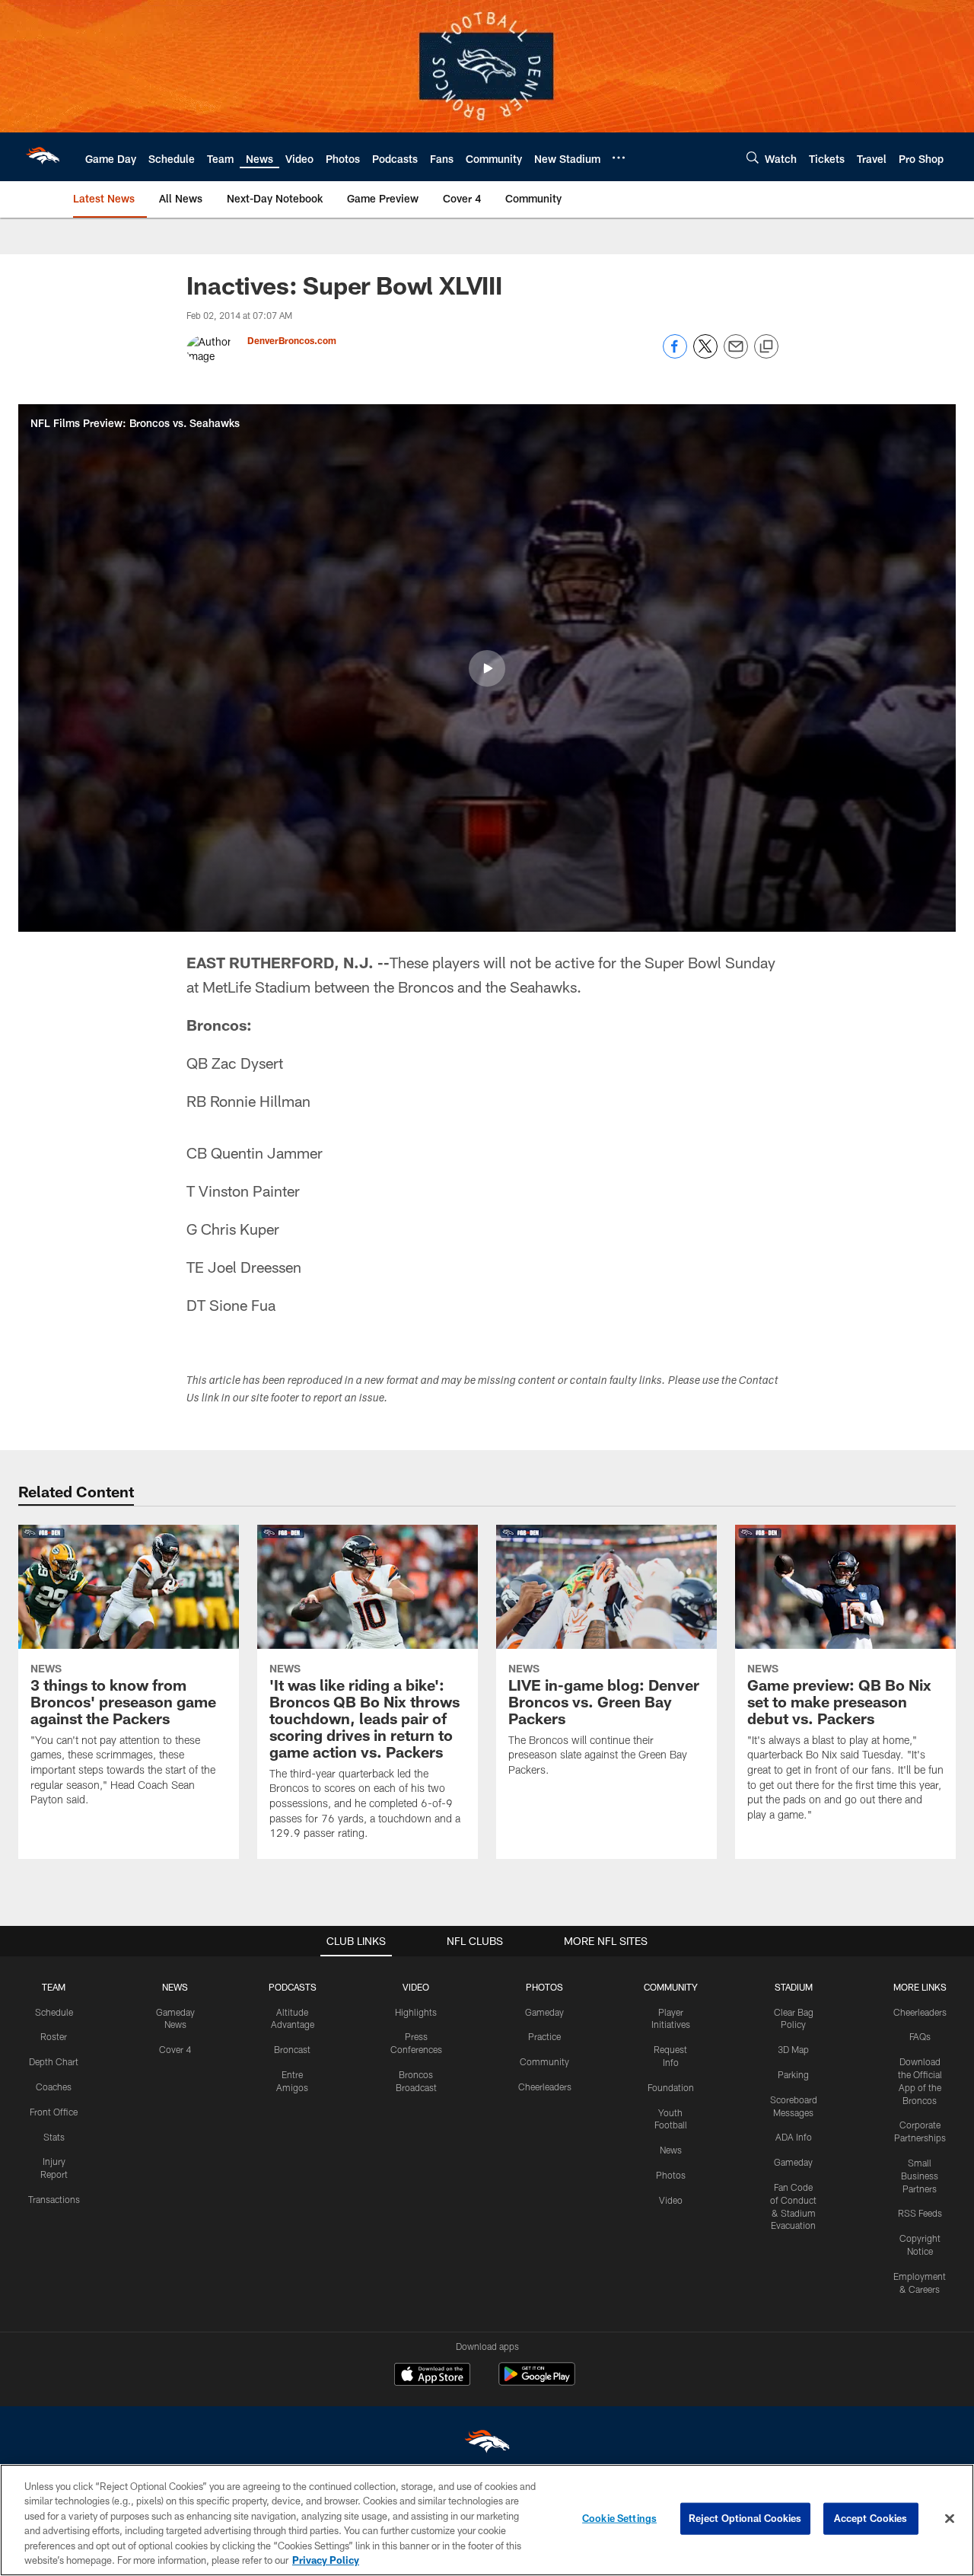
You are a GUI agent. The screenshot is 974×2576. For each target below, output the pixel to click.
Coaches (54, 2087)
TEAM (54, 1987)
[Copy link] (766, 347)
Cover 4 (175, 2049)
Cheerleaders (545, 2087)
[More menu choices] (619, 158)
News (671, 2150)
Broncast (292, 2049)
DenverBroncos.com (292, 340)
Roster (54, 2036)
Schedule (54, 2012)
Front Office (54, 2112)
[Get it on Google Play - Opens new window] (537, 2382)
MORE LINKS (920, 1987)
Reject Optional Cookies (745, 2518)
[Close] (950, 2519)
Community (544, 2061)
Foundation (671, 2087)
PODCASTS (293, 1987)
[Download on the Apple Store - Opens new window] (432, 2376)
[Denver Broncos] (487, 2445)
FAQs (920, 2036)
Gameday (544, 2012)
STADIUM (794, 1987)
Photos (671, 2175)
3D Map (793, 2049)
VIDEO (416, 1987)
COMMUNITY (671, 1987)
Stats (54, 2137)
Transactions (54, 2199)
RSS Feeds (920, 2213)
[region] (487, 2520)
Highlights (416, 2012)
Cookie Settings (619, 2518)
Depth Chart (54, 2061)
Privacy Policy (326, 2560)
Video (671, 2200)
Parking (793, 2074)
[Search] (753, 157)
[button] (487, 668)
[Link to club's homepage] (43, 157)
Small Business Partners (920, 2176)
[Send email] (736, 354)
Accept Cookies (871, 2518)
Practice (544, 2036)
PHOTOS (544, 1987)
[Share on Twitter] (705, 354)
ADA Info (794, 2137)
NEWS (175, 1987)
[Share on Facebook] (675, 354)
